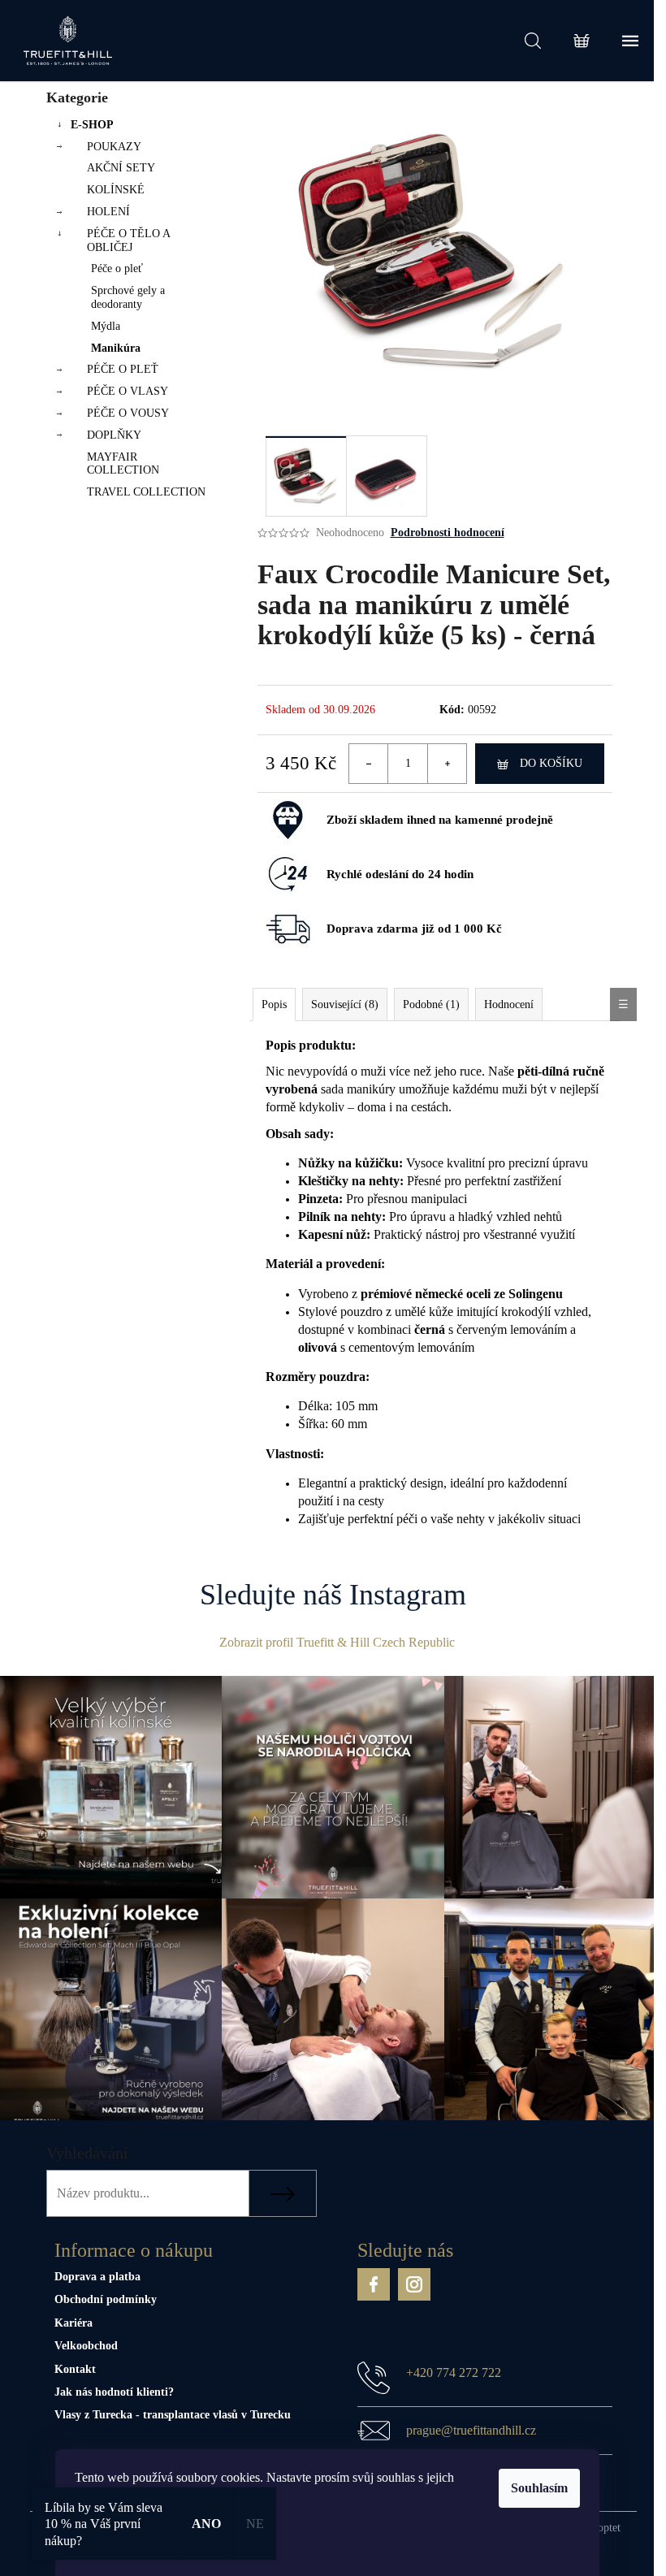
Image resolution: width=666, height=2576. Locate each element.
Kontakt (75, 2369)
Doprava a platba (97, 2277)
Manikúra (116, 348)
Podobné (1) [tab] (431, 1004)
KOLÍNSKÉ (116, 190)
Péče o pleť (117, 268)
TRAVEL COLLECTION (146, 492)
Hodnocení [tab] (509, 1004)
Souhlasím (539, 2488)
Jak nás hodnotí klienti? (114, 2392)
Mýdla (106, 326)
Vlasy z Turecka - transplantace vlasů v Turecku (173, 2415)
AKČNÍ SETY (121, 168)
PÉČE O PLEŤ (123, 369)
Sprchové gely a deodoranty (128, 297)
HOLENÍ (108, 212)
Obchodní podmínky (106, 2299)
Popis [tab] (274, 1004)
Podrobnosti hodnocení (448, 533)
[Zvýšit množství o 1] (447, 764)
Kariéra (74, 2323)
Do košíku (551, 763)
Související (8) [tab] (345, 1004)
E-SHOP (92, 125)
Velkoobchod (86, 2346)
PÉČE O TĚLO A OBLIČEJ (128, 240)
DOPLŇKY (114, 435)
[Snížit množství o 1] (369, 764)
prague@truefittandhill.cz (471, 2430)
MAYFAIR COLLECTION (123, 464)
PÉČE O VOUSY (128, 413)
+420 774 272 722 (454, 2373)
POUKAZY (114, 147)
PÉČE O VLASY (128, 391)
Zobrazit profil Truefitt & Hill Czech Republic (337, 1642)
